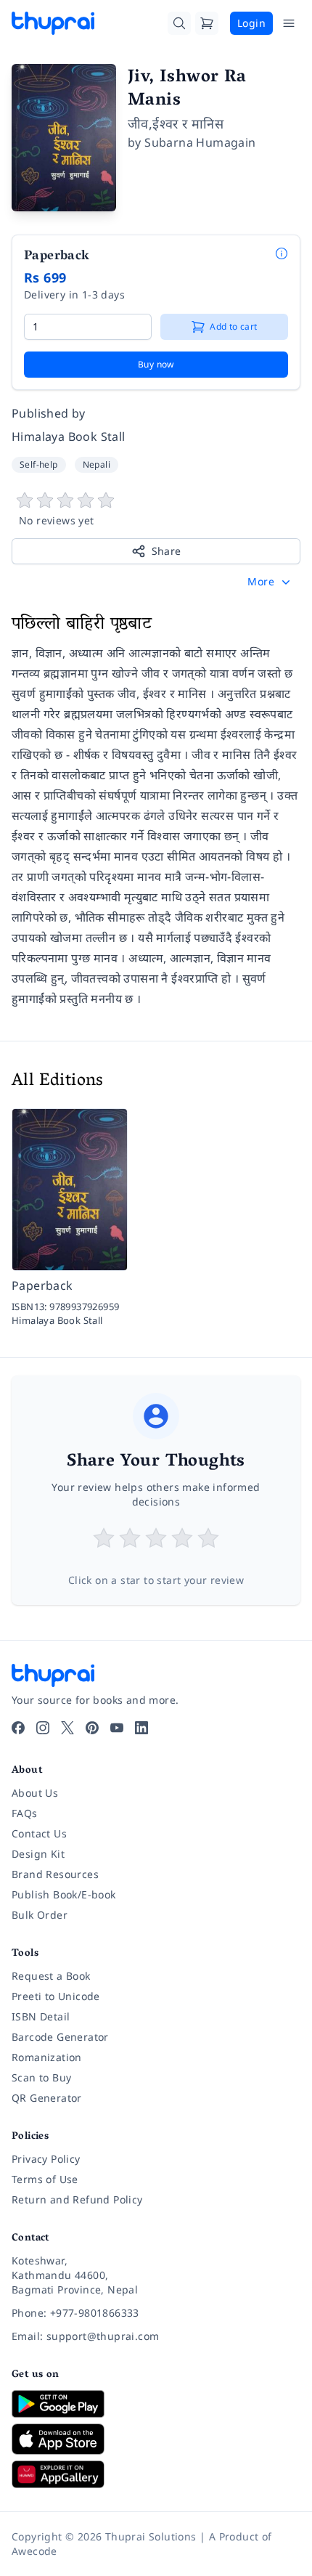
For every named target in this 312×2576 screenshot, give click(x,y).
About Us (35, 1793)
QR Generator (47, 2098)
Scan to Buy (41, 2077)
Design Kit (38, 1854)
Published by (49, 413)
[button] (270, 582)
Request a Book (51, 1976)
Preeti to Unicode (56, 1996)
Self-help (39, 464)
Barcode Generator (60, 2037)
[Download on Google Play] (156, 2404)
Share (167, 551)
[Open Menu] (289, 23)
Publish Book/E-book (64, 1894)
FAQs (25, 1813)
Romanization (47, 2057)
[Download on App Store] (156, 2439)
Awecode (34, 2551)
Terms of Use (45, 2179)
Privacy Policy (46, 2159)
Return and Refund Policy (77, 2199)
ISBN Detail (41, 2016)
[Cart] (207, 23)
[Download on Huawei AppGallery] (156, 2474)
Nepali (97, 464)
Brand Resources (55, 1874)
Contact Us (39, 1833)
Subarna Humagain (200, 142)
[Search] (179, 23)
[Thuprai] (53, 23)
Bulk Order (40, 1915)
